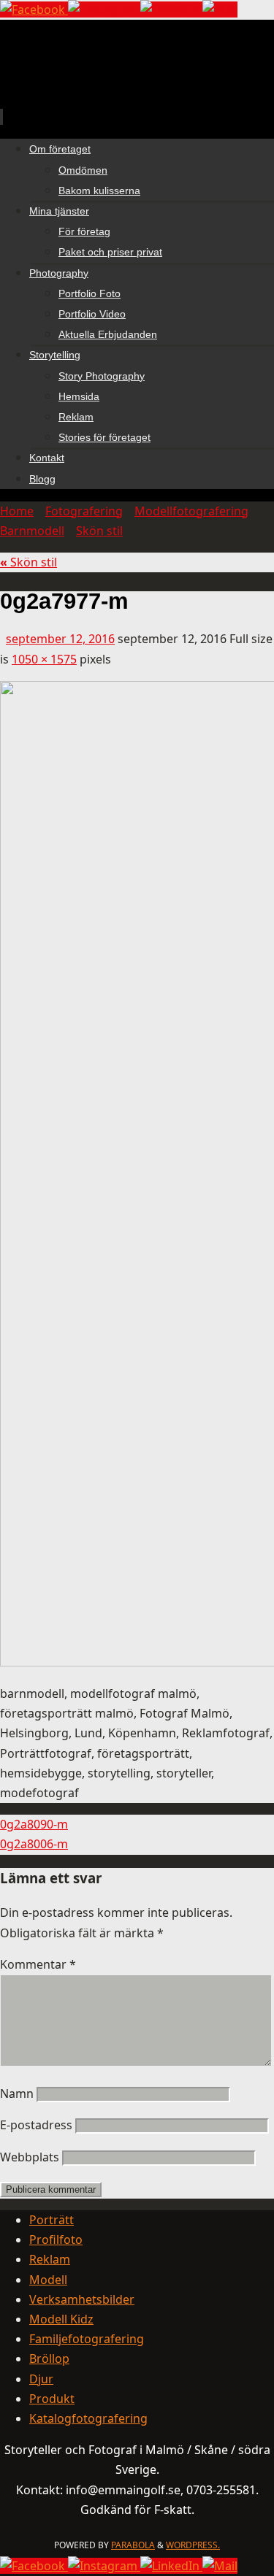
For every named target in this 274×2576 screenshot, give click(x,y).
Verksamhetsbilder (82, 2299)
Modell (48, 2280)
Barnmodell (32, 531)
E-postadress (36, 2125)
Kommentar (38, 1964)
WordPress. (193, 2545)
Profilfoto (56, 2239)
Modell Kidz (61, 2319)
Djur (41, 2379)
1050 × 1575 (44, 659)
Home (17, 511)
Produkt (52, 2399)
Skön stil (99, 531)
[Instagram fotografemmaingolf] (104, 9)
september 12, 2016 (60, 639)
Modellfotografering (191, 511)
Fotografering (84, 511)
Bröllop (49, 2358)
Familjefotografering (87, 2339)
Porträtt (52, 2220)
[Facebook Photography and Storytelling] (34, 9)
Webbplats (30, 2157)
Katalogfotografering (88, 2418)
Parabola (133, 2545)
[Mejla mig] (220, 9)
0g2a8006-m (34, 1844)
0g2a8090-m (34, 1824)
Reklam (50, 2259)
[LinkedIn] (171, 9)
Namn (17, 2094)
